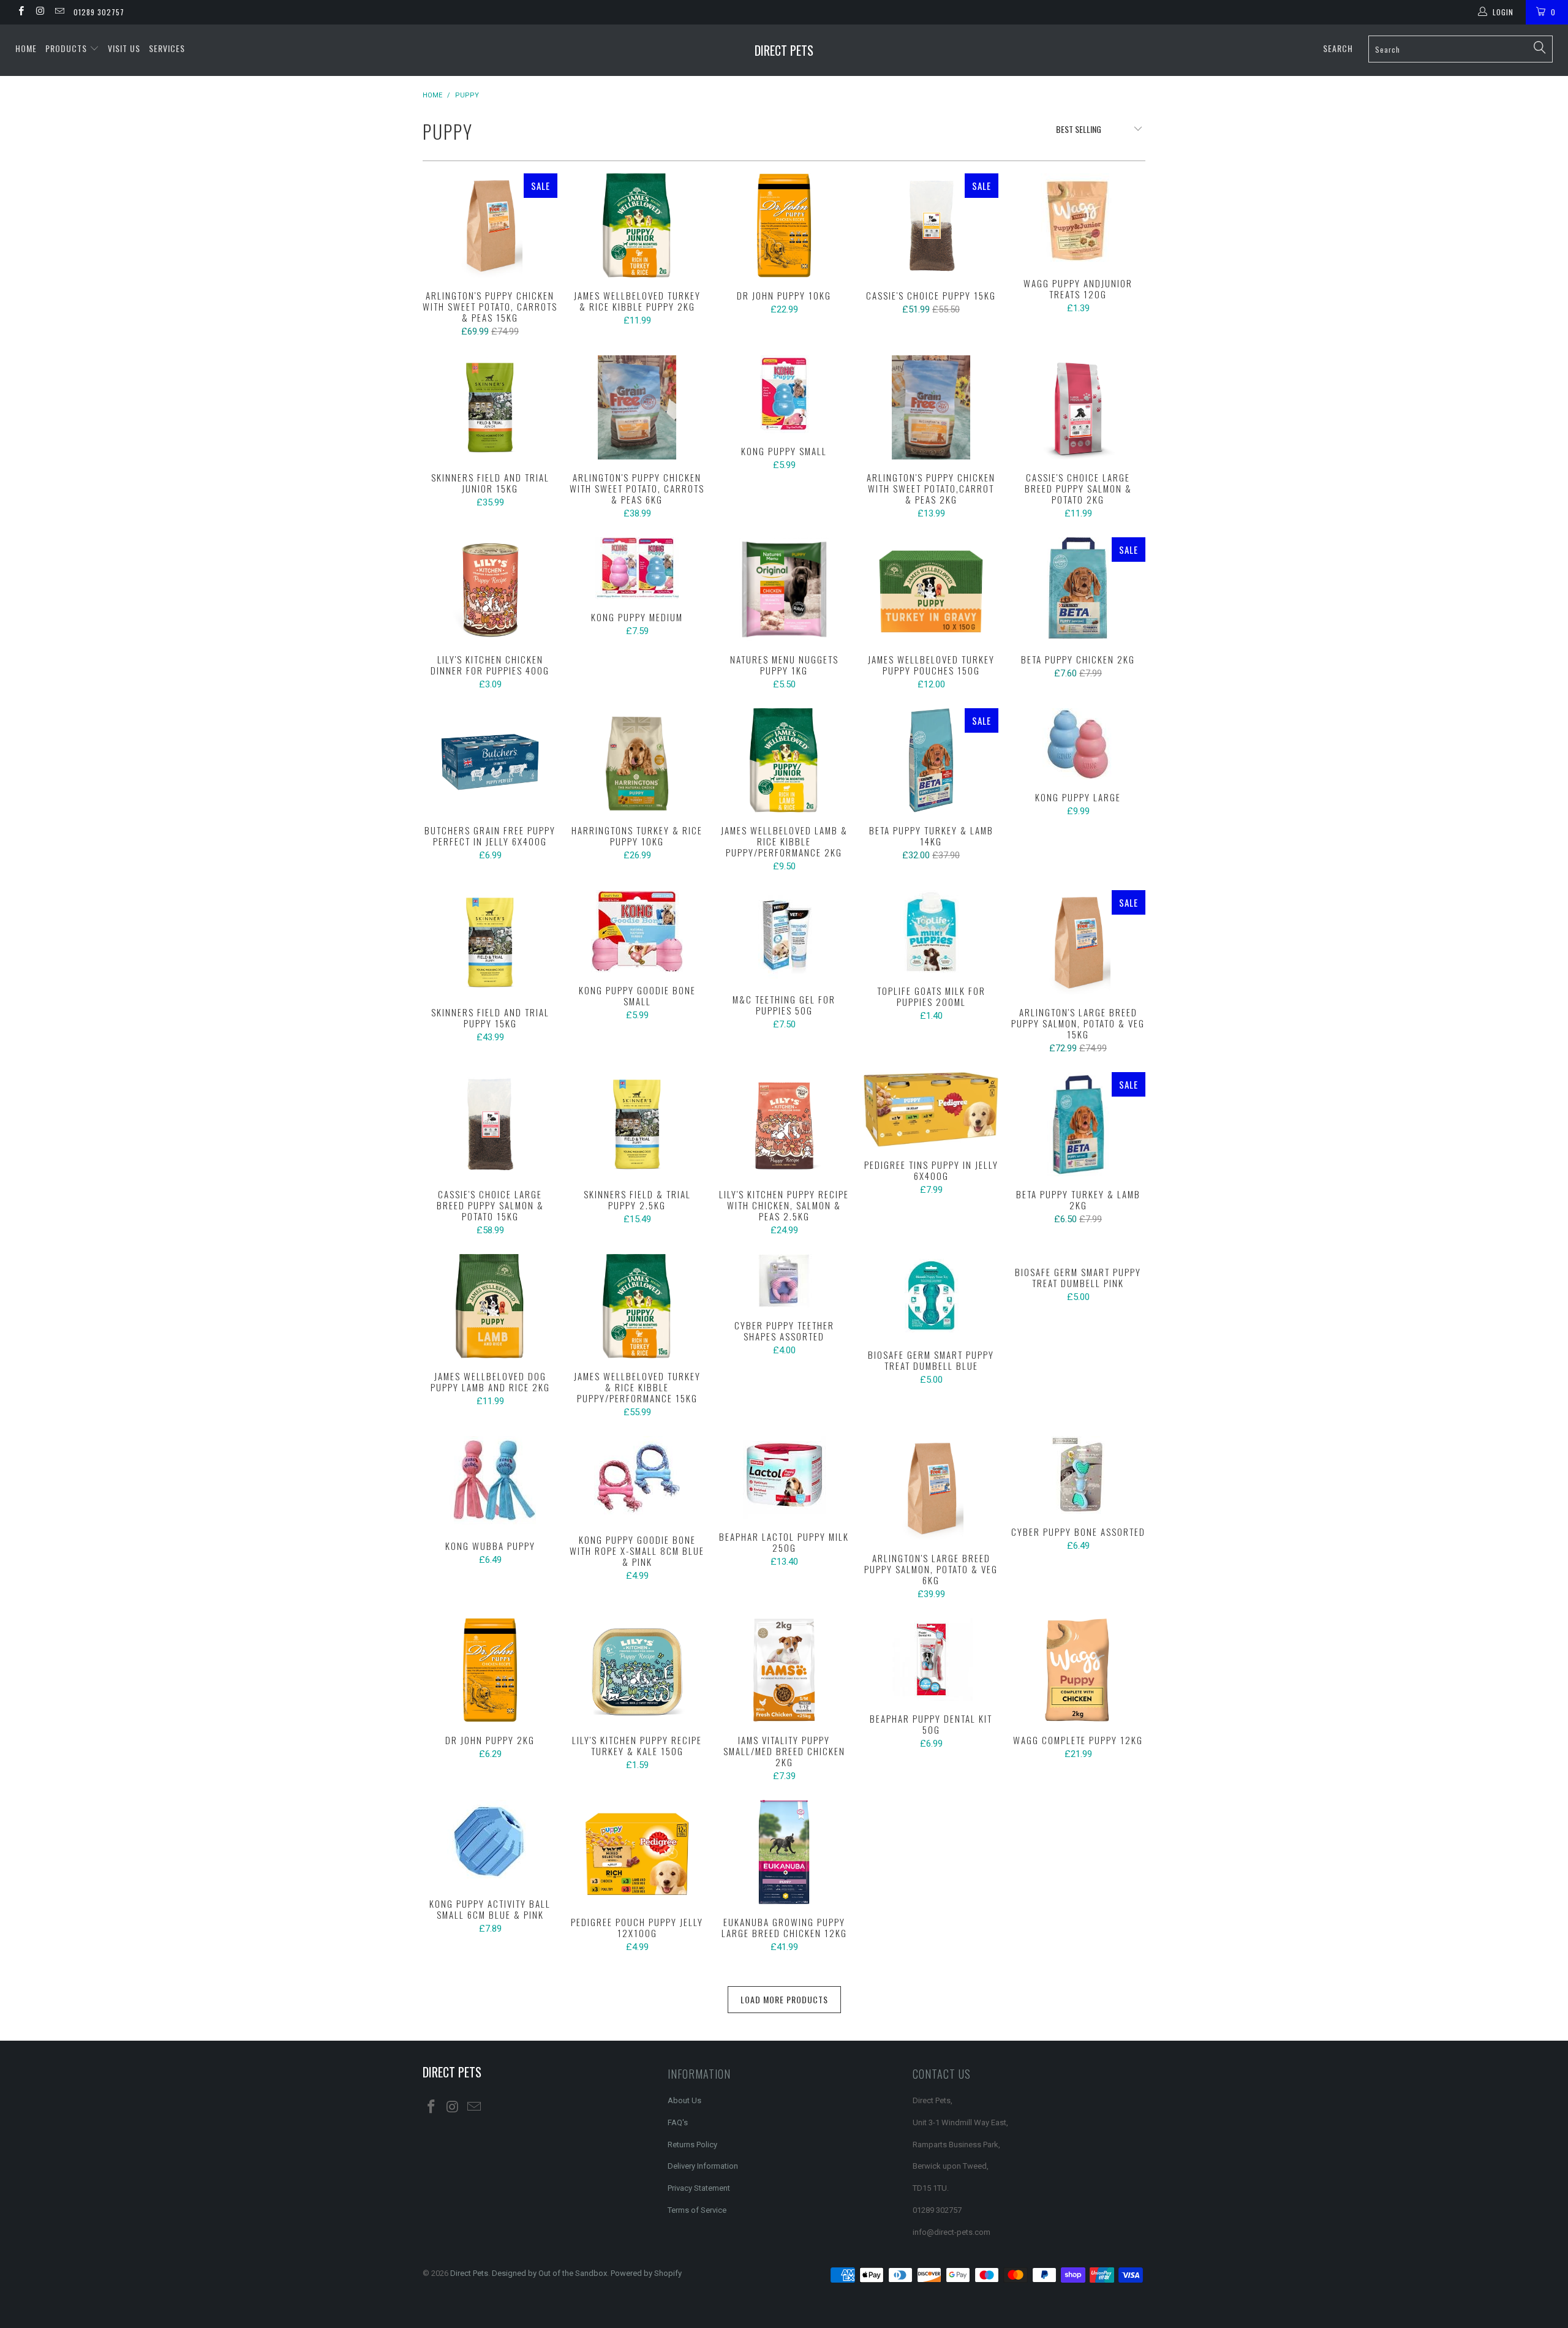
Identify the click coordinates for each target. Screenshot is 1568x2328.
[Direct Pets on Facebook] (21, 12)
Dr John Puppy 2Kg (490, 1670)
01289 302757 (99, 12)
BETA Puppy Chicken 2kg (1078, 589)
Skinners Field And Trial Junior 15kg (490, 407)
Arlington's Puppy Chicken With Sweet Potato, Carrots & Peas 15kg (490, 225)
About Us (684, 2100)
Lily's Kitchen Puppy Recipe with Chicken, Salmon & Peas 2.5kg (784, 1124)
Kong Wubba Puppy (490, 1482)
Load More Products (784, 1999)
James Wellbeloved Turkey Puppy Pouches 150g (931, 589)
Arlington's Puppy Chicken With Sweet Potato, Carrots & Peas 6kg (637, 407)
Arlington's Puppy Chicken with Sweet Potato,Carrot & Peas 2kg (931, 407)
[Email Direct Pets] (59, 12)
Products (67, 48)
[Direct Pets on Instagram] (40, 12)
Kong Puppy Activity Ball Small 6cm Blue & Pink (490, 1843)
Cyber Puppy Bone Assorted (1078, 1475)
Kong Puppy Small (784, 394)
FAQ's (678, 2122)
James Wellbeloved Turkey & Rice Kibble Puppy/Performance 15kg (637, 1306)
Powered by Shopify (646, 2273)
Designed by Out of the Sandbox (549, 2273)
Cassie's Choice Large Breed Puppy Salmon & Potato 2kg (1078, 407)
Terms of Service (697, 2210)
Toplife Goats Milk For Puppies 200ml (931, 932)
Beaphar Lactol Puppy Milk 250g (784, 1477)
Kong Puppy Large (1078, 744)
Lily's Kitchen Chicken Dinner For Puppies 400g (490, 589)
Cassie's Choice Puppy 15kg (931, 225)
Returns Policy (692, 2145)
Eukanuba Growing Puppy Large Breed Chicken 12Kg (784, 1852)
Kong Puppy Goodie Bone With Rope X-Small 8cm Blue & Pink (637, 1479)
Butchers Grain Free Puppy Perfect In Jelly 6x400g (490, 760)
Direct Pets (784, 50)
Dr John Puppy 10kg (784, 225)
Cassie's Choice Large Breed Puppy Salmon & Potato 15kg (490, 1124)
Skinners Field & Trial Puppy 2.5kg (637, 1124)
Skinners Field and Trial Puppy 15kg (490, 942)
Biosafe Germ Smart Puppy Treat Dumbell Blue (931, 1295)
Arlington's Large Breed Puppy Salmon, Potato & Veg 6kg (931, 1488)
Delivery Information (703, 2166)
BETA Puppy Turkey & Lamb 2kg (1078, 1124)
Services (167, 48)
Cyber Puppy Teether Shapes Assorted (784, 1281)
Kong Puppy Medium (637, 568)
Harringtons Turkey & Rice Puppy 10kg (637, 760)
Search (1338, 48)
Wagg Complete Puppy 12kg (1078, 1670)
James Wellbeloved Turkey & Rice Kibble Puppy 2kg (637, 225)
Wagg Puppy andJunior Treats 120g (1078, 219)
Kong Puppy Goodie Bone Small (637, 931)
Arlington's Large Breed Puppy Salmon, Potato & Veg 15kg (1078, 942)
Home (26, 48)
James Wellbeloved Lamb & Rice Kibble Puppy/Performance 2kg (784, 760)
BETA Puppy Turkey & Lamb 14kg (931, 760)
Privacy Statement (699, 2188)
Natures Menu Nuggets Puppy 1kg (784, 589)
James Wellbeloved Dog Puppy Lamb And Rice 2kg (490, 1306)
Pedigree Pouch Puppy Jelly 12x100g (637, 1852)
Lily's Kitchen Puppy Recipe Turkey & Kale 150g (637, 1670)
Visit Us (124, 48)
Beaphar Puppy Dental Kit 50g (931, 1659)
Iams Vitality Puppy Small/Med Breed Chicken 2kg (784, 1670)
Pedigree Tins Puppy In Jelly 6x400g (931, 1109)
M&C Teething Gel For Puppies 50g (784, 936)
